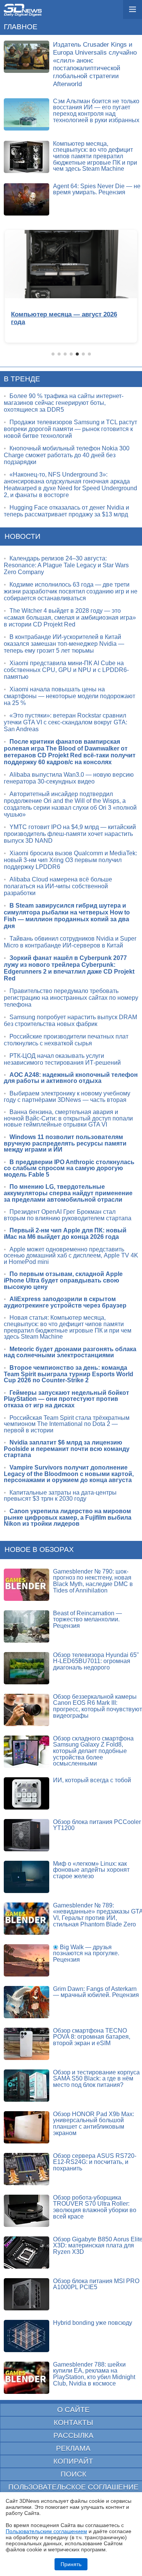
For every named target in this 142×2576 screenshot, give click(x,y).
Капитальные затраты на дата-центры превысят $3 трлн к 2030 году (60, 1496)
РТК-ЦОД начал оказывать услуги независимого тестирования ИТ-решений (62, 1059)
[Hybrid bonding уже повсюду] (27, 2336)
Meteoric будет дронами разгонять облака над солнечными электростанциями (70, 1352)
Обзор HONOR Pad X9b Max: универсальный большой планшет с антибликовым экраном (94, 2124)
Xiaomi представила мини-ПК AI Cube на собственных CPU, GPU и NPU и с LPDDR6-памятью (66, 670)
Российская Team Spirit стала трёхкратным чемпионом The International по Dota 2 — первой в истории (67, 1424)
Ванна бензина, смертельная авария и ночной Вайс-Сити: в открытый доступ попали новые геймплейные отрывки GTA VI (68, 1118)
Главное (21, 27)
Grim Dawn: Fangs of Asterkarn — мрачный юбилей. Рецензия (96, 1992)
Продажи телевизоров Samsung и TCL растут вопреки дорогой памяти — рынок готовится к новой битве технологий (70, 429)
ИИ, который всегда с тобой (92, 1780)
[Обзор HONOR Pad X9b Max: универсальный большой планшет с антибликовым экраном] (27, 2127)
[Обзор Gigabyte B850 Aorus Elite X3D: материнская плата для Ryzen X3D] (27, 2253)
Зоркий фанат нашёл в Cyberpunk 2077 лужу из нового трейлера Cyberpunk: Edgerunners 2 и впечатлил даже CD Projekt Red (69, 968)
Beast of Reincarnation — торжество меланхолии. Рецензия (87, 1619)
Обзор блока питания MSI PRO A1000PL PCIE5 (96, 2284)
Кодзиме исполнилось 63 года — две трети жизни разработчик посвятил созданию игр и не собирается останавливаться (71, 591)
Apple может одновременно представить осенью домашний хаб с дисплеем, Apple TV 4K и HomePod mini (71, 1256)
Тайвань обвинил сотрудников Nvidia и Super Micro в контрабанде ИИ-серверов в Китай (70, 942)
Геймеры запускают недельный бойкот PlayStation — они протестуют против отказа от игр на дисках (66, 1399)
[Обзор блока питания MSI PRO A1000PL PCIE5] (27, 2294)
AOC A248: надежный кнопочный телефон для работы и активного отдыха (71, 1078)
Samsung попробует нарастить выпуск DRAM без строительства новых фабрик (70, 1020)
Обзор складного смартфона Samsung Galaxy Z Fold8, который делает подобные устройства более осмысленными (93, 1751)
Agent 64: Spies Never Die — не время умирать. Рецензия (97, 189)
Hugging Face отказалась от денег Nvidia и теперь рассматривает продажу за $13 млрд (66, 511)
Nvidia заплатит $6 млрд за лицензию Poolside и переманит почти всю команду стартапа (67, 1449)
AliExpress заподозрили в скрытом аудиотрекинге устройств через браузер (65, 1302)
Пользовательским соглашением (46, 2531)
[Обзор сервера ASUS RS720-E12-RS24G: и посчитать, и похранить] (27, 2169)
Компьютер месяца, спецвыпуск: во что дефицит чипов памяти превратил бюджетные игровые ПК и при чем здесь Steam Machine (95, 156)
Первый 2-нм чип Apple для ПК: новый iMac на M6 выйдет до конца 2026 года (65, 1234)
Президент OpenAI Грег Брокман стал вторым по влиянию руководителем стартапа (68, 1215)
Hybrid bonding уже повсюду (93, 2323)
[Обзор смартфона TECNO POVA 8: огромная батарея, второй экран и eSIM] (27, 2044)
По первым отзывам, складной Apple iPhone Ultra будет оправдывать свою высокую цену (63, 1280)
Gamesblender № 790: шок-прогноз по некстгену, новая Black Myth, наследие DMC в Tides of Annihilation (93, 1581)
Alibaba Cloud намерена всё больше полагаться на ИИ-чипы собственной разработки (58, 886)
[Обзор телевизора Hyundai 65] (27, 1668)
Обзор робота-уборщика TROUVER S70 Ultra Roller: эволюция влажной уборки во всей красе (95, 2207)
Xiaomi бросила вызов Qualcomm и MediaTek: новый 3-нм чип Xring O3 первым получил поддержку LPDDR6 (70, 860)
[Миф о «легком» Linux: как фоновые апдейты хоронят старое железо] (27, 1877)
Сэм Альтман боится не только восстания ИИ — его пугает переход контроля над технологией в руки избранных (96, 111)
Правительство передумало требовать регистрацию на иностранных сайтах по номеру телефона (71, 998)
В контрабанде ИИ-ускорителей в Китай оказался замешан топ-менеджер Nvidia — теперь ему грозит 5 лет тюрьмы (64, 644)
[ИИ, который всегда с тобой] (27, 1793)
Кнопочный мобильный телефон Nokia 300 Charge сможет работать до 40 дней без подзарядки (67, 455)
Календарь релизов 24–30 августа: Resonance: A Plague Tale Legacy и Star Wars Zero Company (66, 565)
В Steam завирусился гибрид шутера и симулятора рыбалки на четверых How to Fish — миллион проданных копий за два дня (67, 916)
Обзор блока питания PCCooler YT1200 (97, 1825)
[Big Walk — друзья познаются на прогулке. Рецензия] (27, 1960)
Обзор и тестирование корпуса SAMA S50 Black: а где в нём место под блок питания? (96, 2079)
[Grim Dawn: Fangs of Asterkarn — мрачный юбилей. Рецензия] (27, 2002)
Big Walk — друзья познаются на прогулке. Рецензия (86, 1953)
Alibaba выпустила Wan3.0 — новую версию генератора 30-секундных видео (69, 778)
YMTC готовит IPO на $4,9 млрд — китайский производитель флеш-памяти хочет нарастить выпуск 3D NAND (70, 834)
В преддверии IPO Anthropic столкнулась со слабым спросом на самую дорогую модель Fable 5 (69, 1168)
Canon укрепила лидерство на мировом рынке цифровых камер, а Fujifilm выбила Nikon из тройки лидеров (68, 1517)
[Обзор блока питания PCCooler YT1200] (27, 1835)
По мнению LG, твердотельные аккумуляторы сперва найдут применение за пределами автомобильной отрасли (68, 1193)
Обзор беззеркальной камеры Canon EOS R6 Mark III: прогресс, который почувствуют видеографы (98, 1706)
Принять (71, 2564)
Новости (23, 536)
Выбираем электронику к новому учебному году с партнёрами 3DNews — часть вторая (67, 1097)
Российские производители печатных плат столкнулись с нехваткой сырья (66, 1040)
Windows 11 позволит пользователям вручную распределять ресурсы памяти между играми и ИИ (65, 1143)
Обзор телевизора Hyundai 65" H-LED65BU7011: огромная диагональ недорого (96, 1661)
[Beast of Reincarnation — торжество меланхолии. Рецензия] (27, 1626)
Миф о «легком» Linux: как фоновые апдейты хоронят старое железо (91, 1870)
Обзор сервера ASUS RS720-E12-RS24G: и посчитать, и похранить (95, 2162)
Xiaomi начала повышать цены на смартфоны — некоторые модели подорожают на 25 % (69, 696)
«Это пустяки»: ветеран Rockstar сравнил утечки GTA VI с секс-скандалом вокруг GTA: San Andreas (66, 722)
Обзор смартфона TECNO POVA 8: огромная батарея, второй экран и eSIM (92, 2037)
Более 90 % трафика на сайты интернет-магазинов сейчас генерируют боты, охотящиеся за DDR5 (64, 403)
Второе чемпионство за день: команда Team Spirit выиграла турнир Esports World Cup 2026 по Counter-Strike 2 (69, 1374)
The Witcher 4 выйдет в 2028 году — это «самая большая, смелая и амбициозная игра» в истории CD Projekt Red (70, 618)
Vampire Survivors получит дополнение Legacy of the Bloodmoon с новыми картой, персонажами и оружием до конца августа (69, 1474)
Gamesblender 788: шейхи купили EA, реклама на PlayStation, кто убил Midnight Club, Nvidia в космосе (94, 2374)
